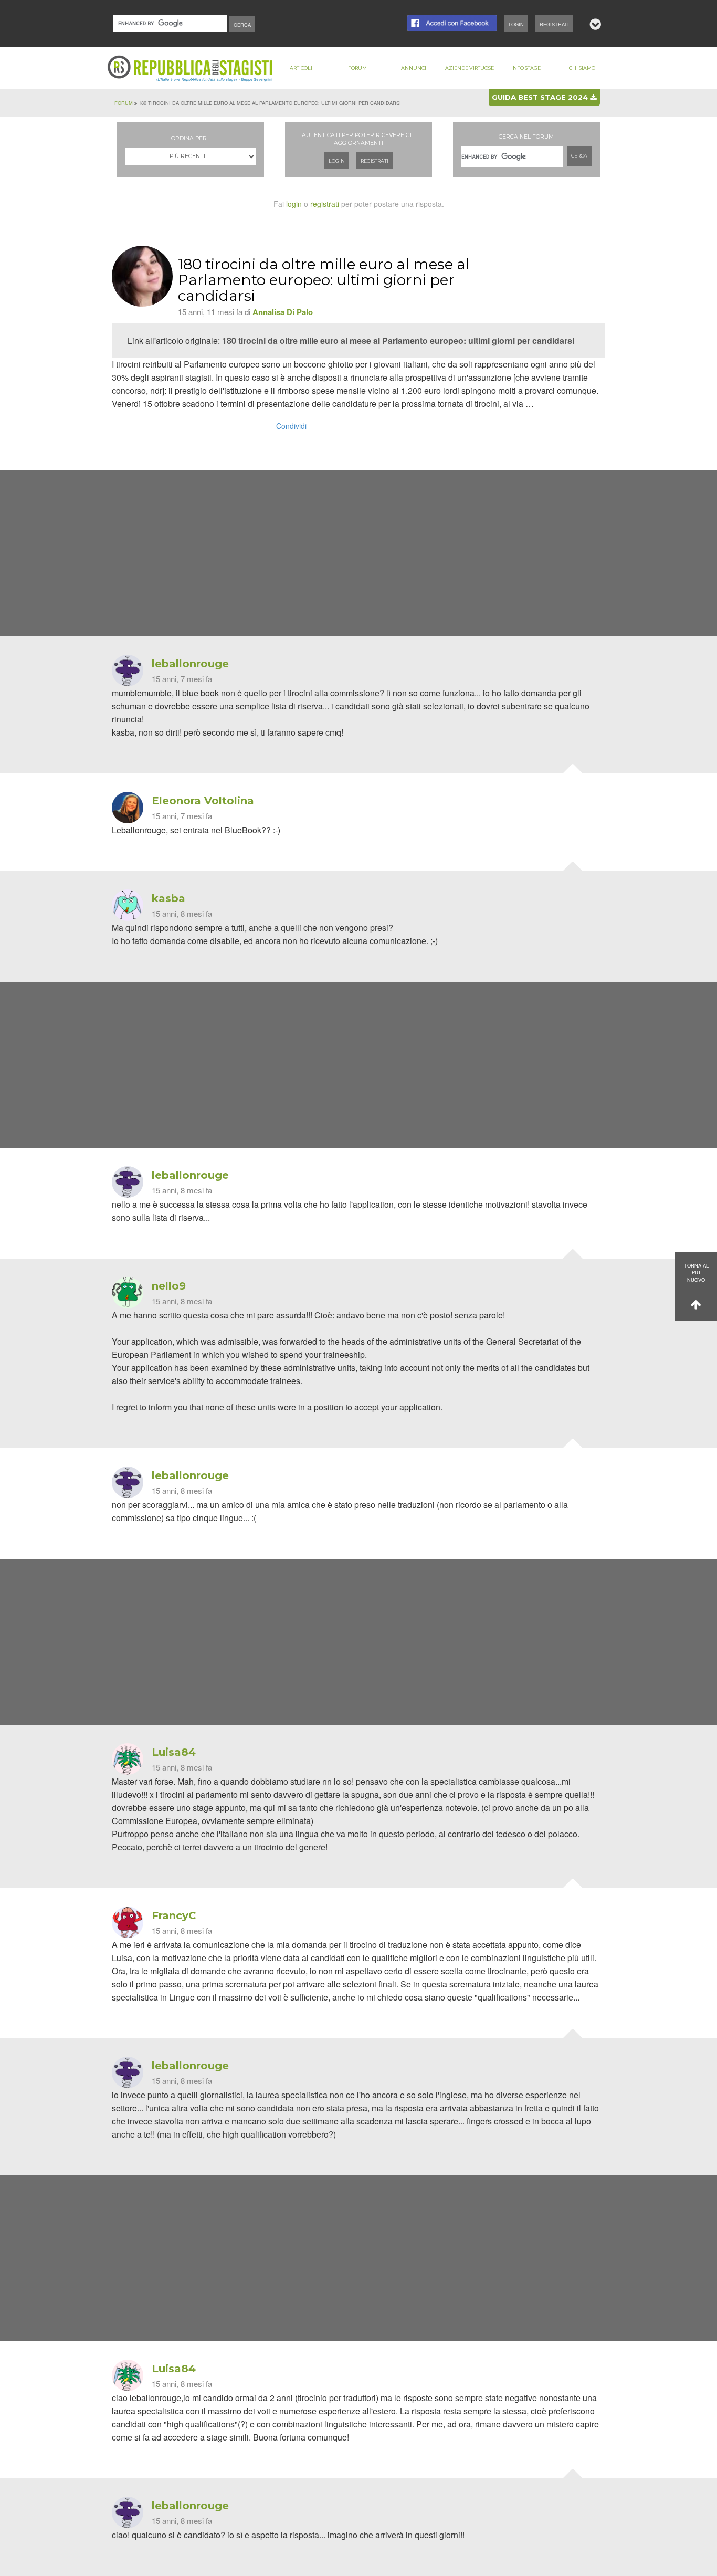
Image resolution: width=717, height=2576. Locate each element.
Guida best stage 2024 (541, 97)
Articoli (301, 68)
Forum (357, 68)
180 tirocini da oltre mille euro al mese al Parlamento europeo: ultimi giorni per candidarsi (398, 341)
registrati (325, 204)
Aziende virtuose (470, 68)
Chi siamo (582, 68)
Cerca (579, 156)
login (294, 204)
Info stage (526, 68)
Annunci (414, 68)
